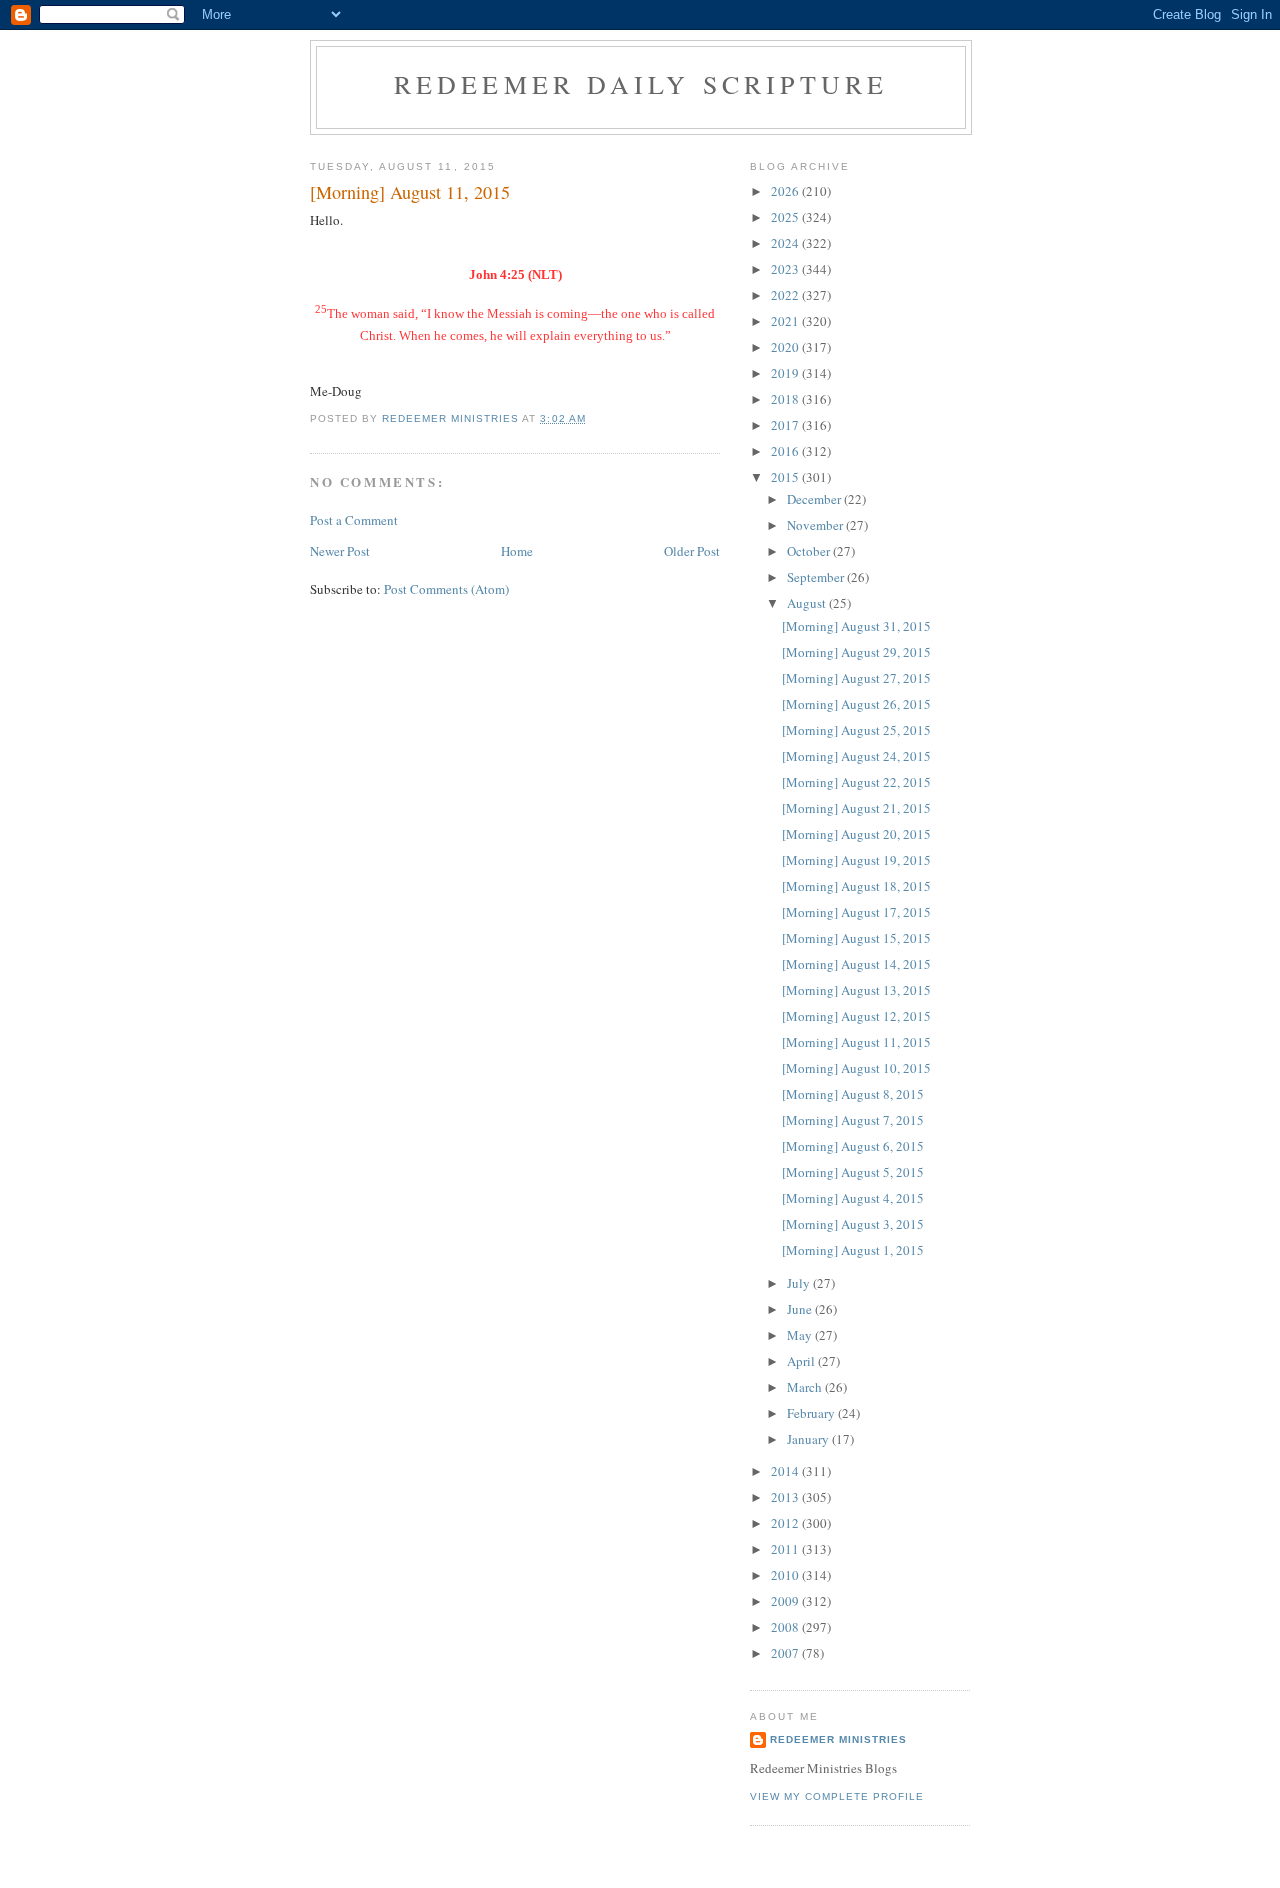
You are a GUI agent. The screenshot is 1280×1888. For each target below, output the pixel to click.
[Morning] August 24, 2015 (856, 756)
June (801, 1309)
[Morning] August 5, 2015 (853, 1172)
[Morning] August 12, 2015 (856, 1016)
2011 (786, 1549)
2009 (786, 1601)
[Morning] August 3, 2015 (853, 1224)
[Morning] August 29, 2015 (856, 652)
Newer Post (340, 551)
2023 (786, 269)
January (809, 1439)
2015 (786, 477)
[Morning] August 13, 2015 (856, 990)
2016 (786, 451)
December (815, 499)
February (812, 1413)
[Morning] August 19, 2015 (856, 860)
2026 (786, 191)
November (816, 525)
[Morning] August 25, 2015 (856, 730)
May (801, 1335)
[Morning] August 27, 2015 (856, 678)
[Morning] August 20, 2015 (856, 834)
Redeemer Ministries (838, 1739)
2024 (786, 243)
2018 (786, 399)
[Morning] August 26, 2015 (856, 704)
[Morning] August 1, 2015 (853, 1250)
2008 (786, 1627)
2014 (786, 1471)
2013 (786, 1497)
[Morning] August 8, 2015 (853, 1094)
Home (517, 551)
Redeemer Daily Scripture (641, 84)
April (802, 1361)
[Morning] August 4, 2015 (853, 1198)
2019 (786, 373)
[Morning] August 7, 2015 (853, 1120)
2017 (786, 425)
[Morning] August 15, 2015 (856, 938)
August (808, 603)
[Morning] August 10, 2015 (856, 1068)
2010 (786, 1575)
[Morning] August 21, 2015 (856, 808)
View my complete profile (837, 1796)
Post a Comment (354, 520)
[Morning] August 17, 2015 (856, 912)
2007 (786, 1653)
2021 (786, 321)
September (817, 577)
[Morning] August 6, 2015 (853, 1146)
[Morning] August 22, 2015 (856, 782)
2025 (786, 217)
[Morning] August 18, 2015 (856, 886)
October (810, 551)
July (800, 1283)
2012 (786, 1523)
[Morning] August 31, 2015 (856, 626)
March (806, 1387)
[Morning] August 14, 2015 (856, 964)
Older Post (692, 551)
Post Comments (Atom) (446, 589)
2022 (786, 295)
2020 (786, 347)
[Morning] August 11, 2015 (856, 1042)
